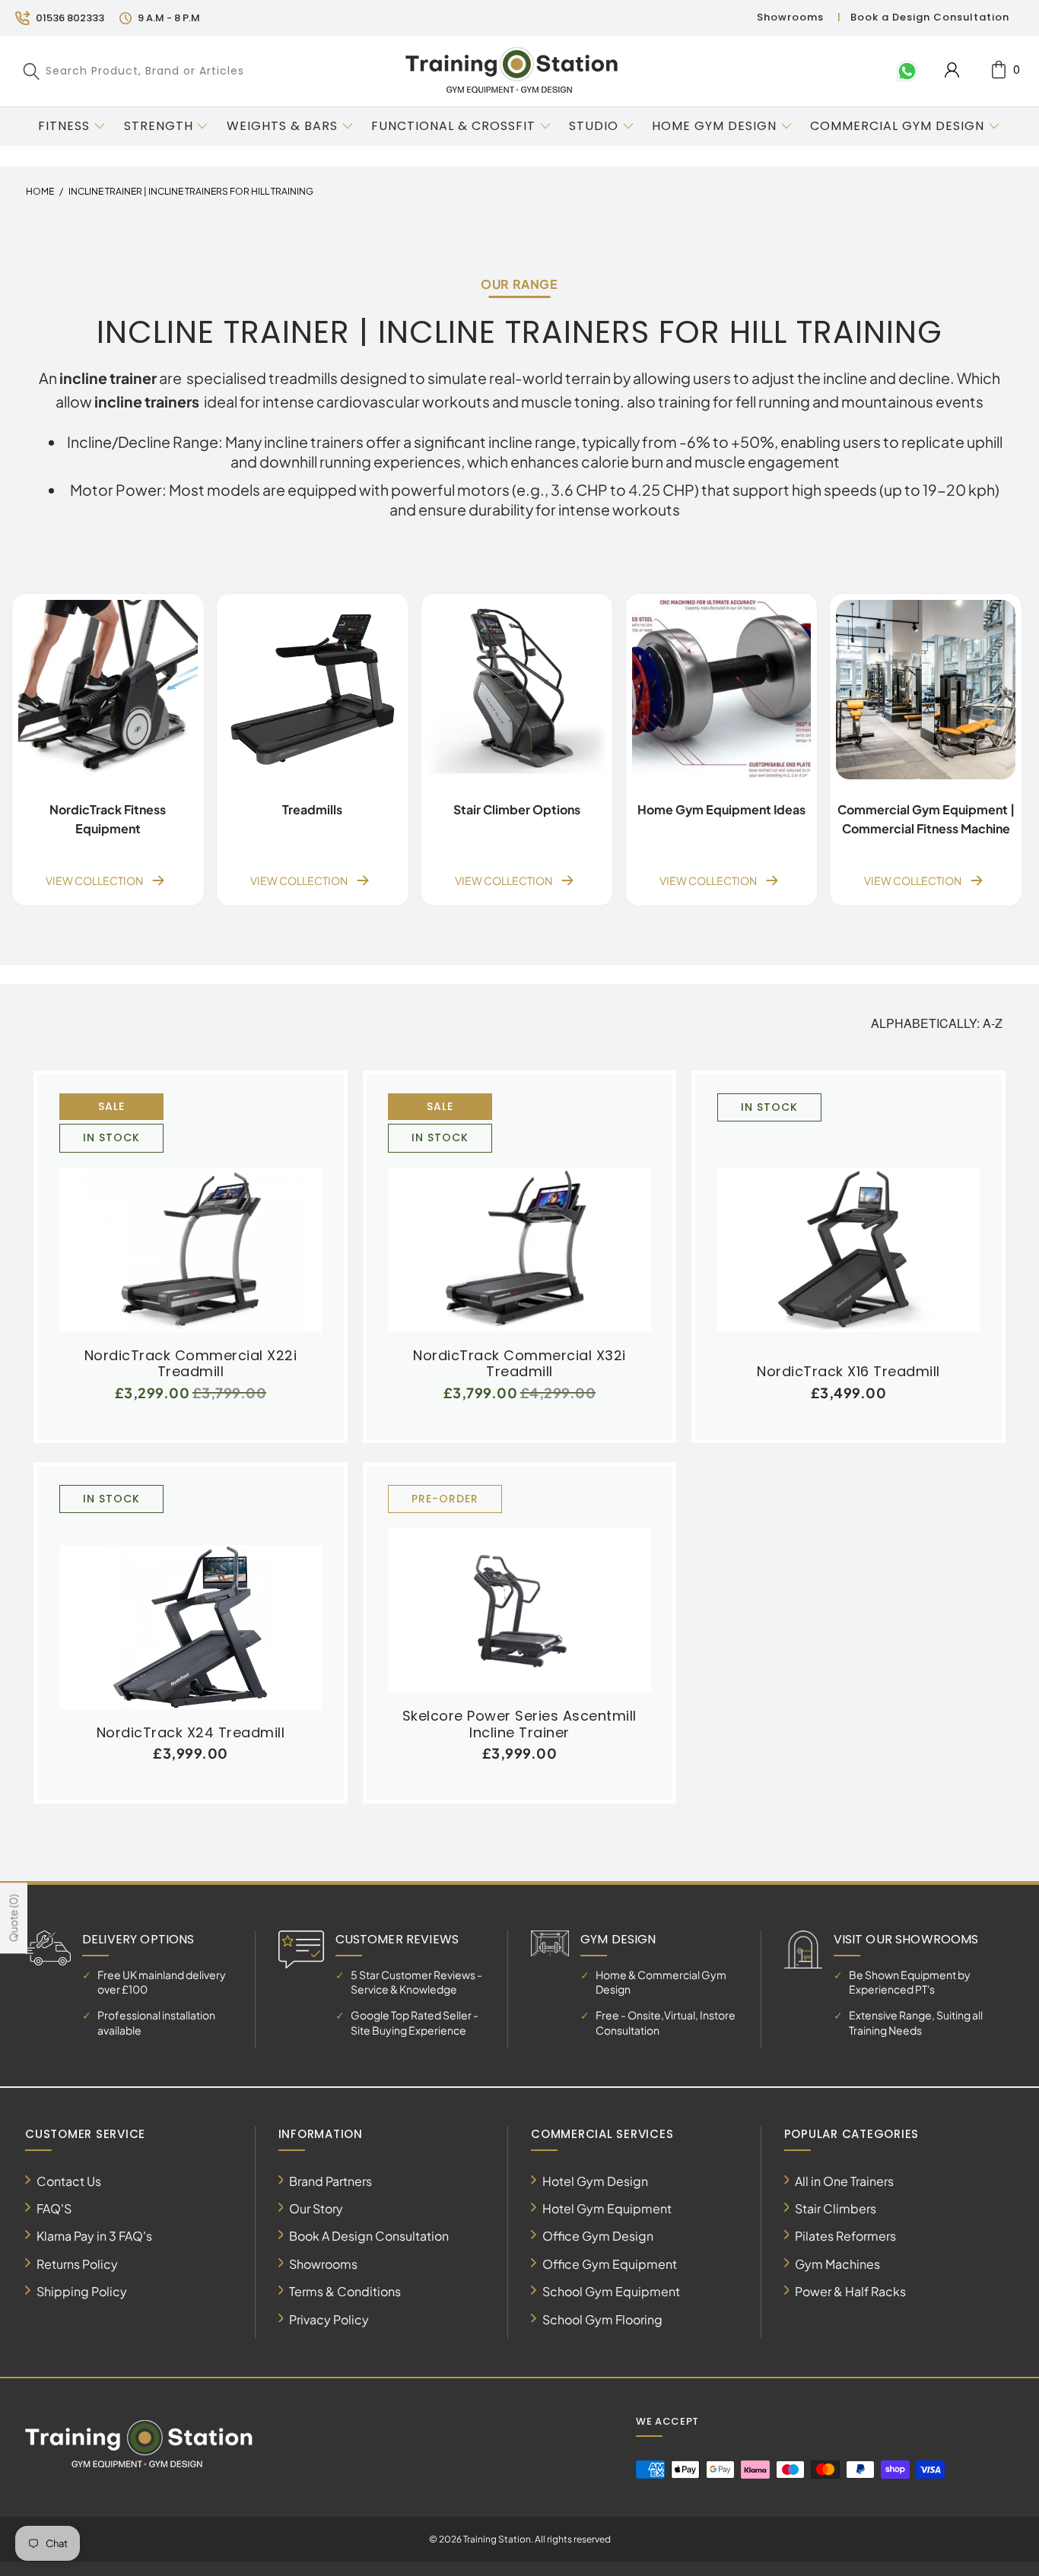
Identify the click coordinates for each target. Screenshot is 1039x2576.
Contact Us (69, 2181)
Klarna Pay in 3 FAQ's (94, 2236)
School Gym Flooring (602, 2319)
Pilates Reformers (845, 2236)
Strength (159, 126)
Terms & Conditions (345, 2291)
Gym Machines (837, 2264)
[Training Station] (512, 71)
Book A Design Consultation (369, 2236)
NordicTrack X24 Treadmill (191, 1597)
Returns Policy (77, 2264)
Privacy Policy (329, 2319)
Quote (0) (13, 1919)
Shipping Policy (82, 2291)
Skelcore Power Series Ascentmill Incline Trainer (519, 1589)
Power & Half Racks (850, 2291)
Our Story (316, 2208)
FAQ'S (54, 2208)
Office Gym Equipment (610, 2264)
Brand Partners (330, 2181)
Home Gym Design (714, 126)
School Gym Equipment (611, 2291)
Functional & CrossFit (453, 126)
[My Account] (952, 70)
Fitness (64, 126)
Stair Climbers (836, 2208)
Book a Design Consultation (930, 17)
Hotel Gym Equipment (607, 2208)
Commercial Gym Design (899, 126)
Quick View (190, 1246)
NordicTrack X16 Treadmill (848, 1221)
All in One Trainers (844, 2181)
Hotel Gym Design (595, 2181)
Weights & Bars (282, 126)
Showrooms (790, 17)
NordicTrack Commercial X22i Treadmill (191, 1213)
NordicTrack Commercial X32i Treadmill (519, 1213)
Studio (594, 126)
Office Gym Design (598, 2236)
